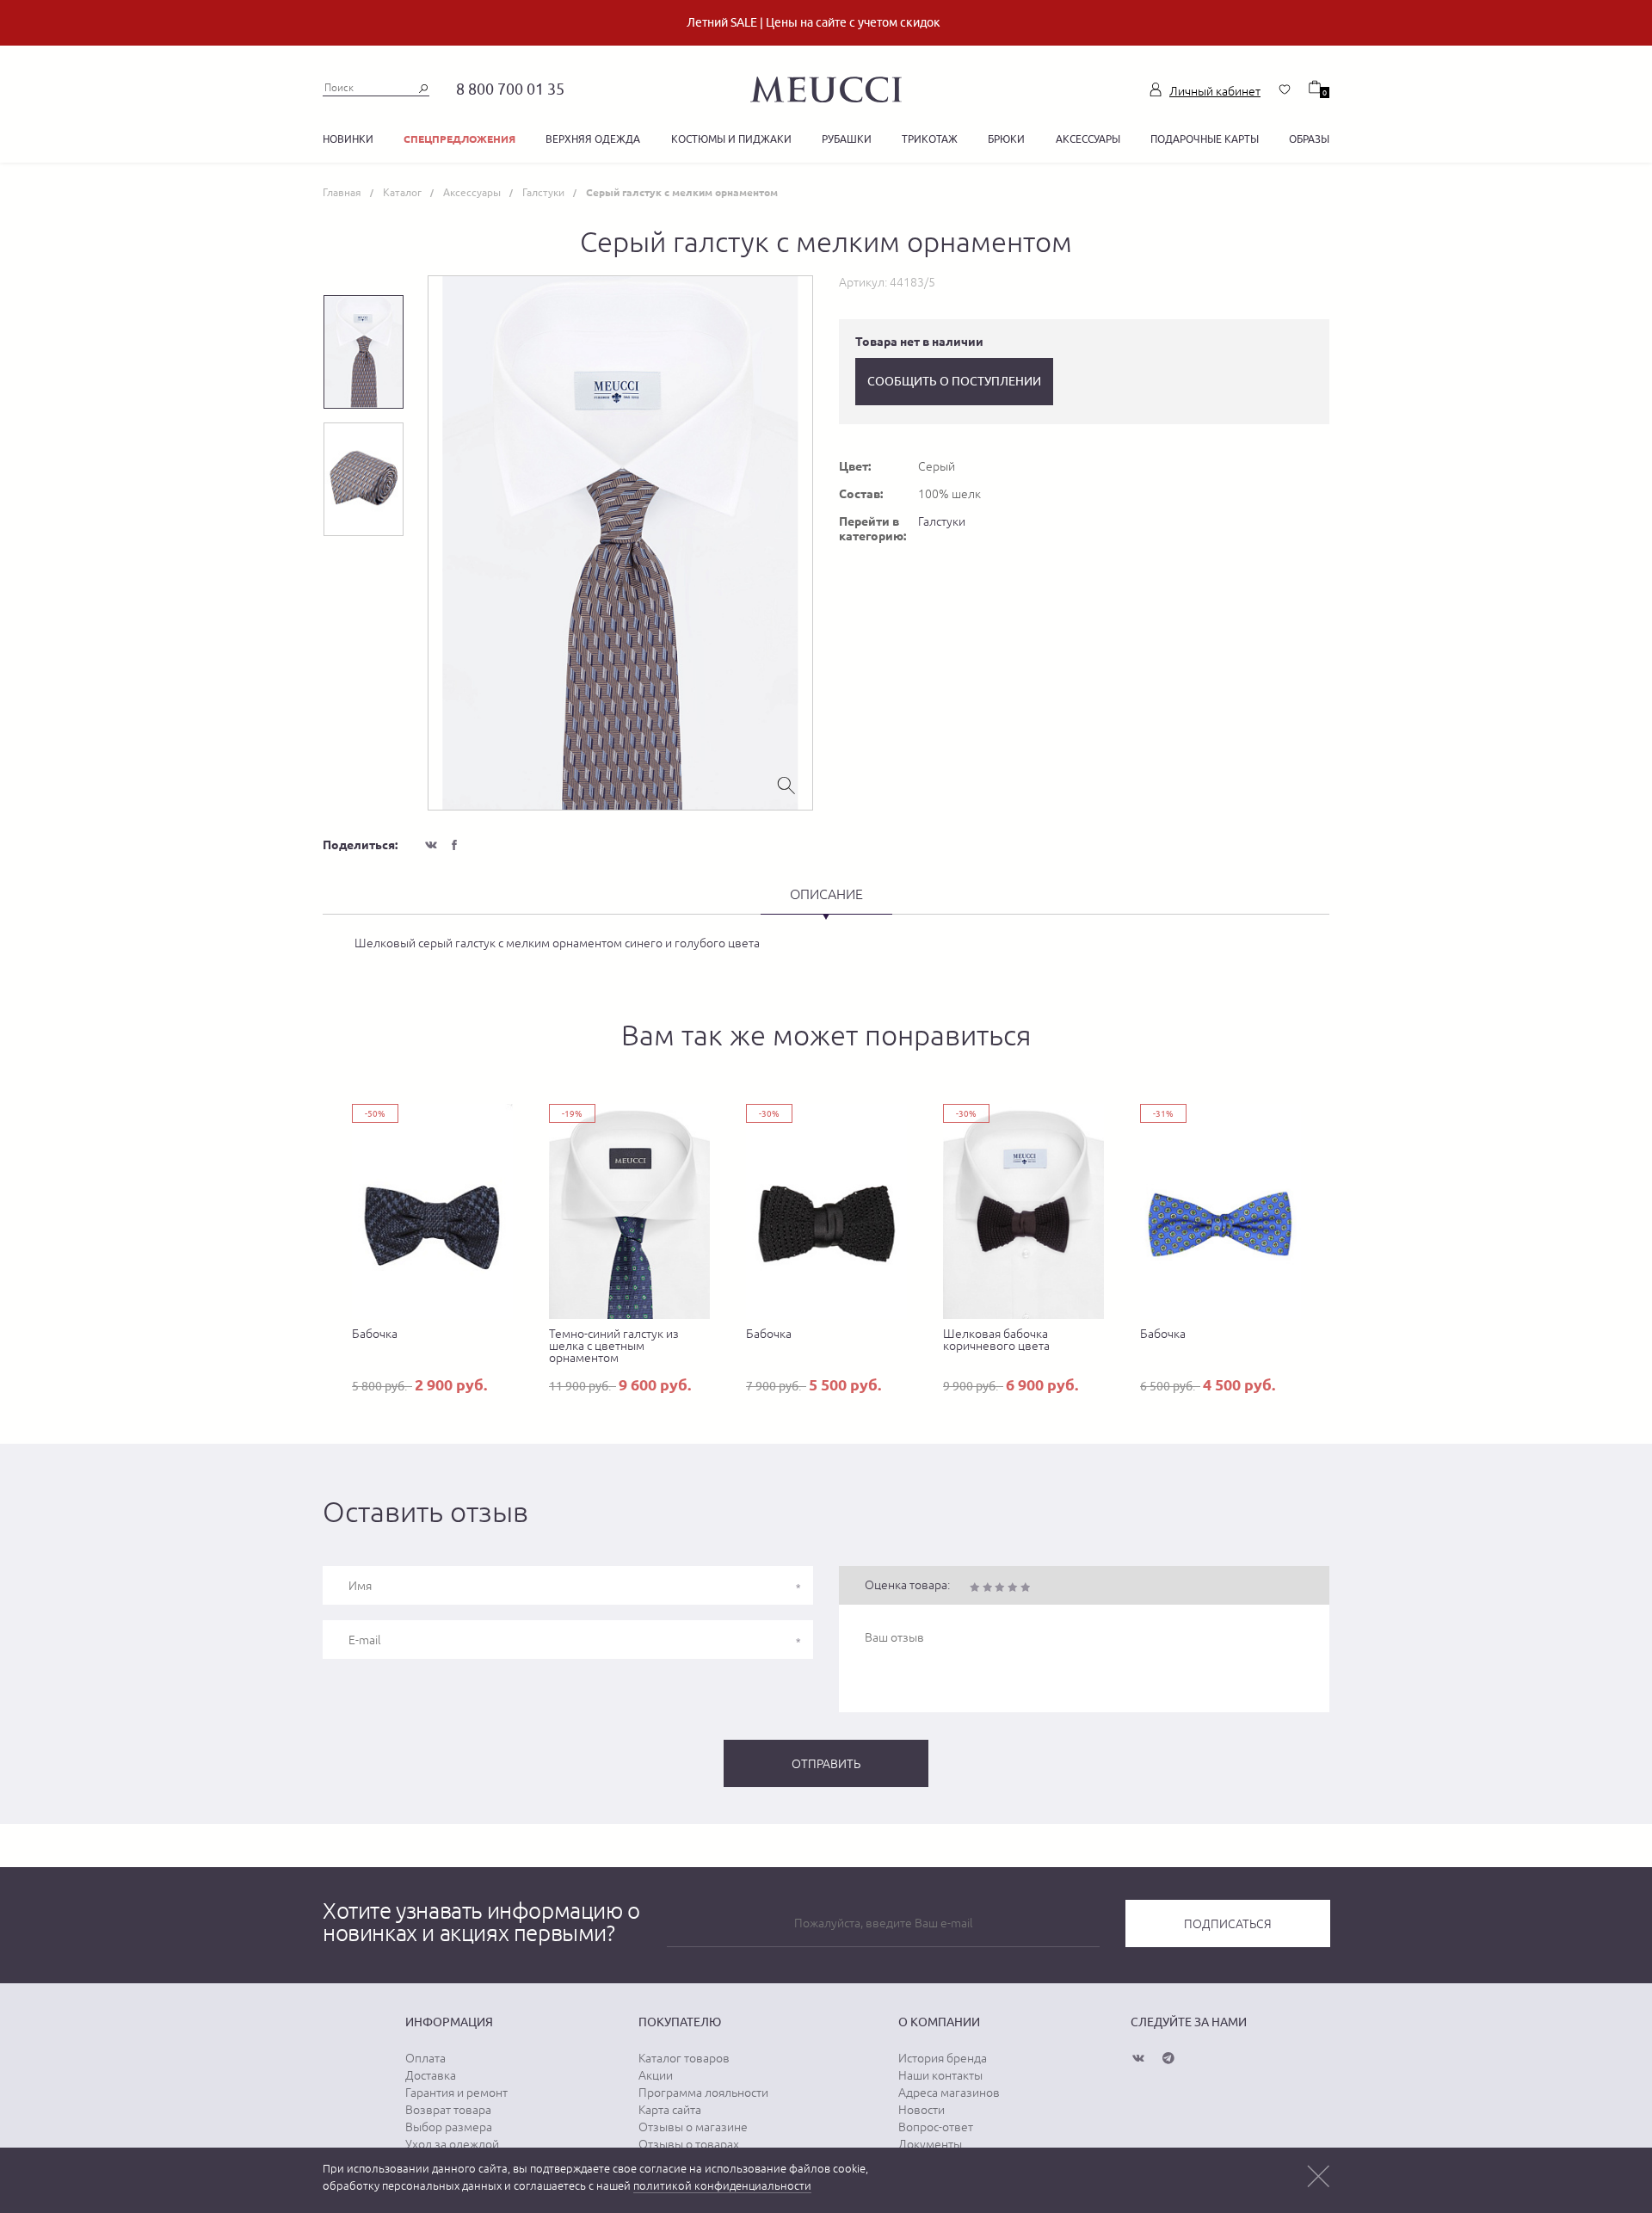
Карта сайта (670, 2110)
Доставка (431, 2075)
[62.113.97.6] (826, 87)
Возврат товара (448, 2110)
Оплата (425, 2058)
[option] (620, 543)
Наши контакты (940, 2075)
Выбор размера (449, 2127)
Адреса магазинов (949, 2093)
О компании (939, 2022)
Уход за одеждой (452, 2144)
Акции (656, 2075)
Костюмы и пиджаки (731, 139)
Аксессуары (1088, 139)
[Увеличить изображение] (786, 784)
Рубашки (847, 139)
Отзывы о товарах (689, 2144)
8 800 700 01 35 (510, 89)
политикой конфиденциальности (722, 2186)
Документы (930, 2144)
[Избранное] (1285, 89)
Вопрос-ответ (936, 2127)
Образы (1309, 139)
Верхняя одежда (593, 139)
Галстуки (942, 521)
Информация (449, 2022)
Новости (922, 2110)
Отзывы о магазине (693, 2127)
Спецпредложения (459, 139)
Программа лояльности (703, 2093)
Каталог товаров (684, 2058)
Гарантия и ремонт (456, 2093)
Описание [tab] (826, 894)
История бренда (943, 2058)
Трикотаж (930, 139)
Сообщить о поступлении (954, 381)
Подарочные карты (1205, 139)
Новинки (348, 139)
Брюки (1006, 139)
